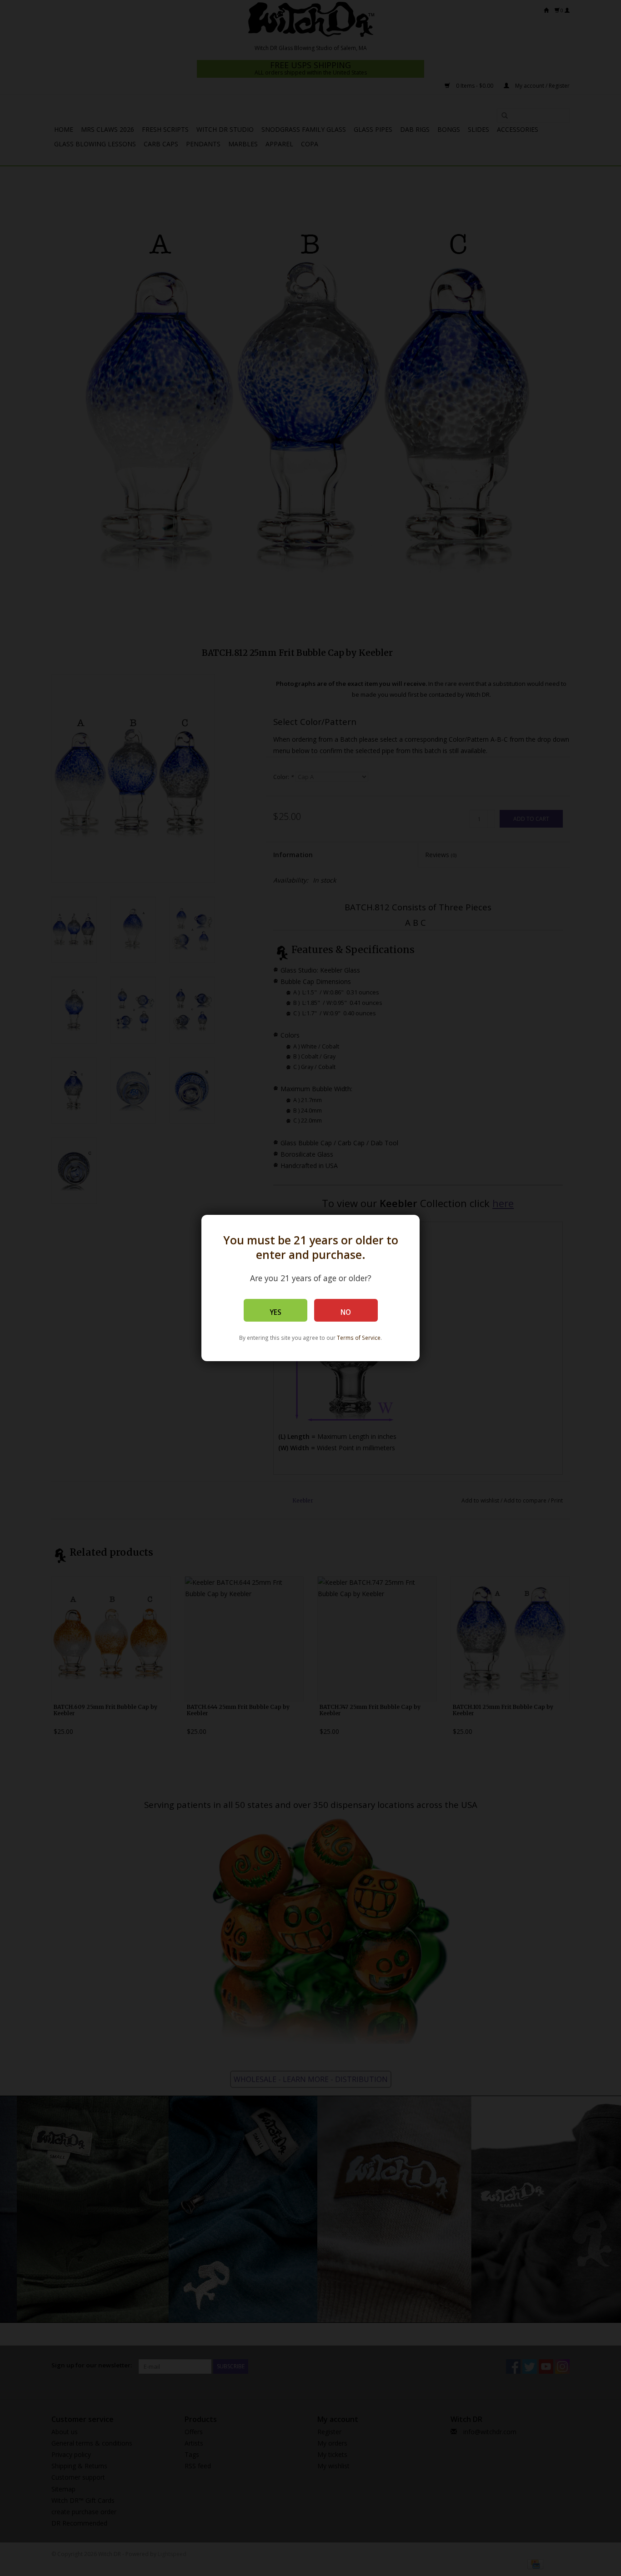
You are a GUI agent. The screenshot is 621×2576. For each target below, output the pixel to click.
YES (275, 1312)
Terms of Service (359, 1338)
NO (346, 1312)
